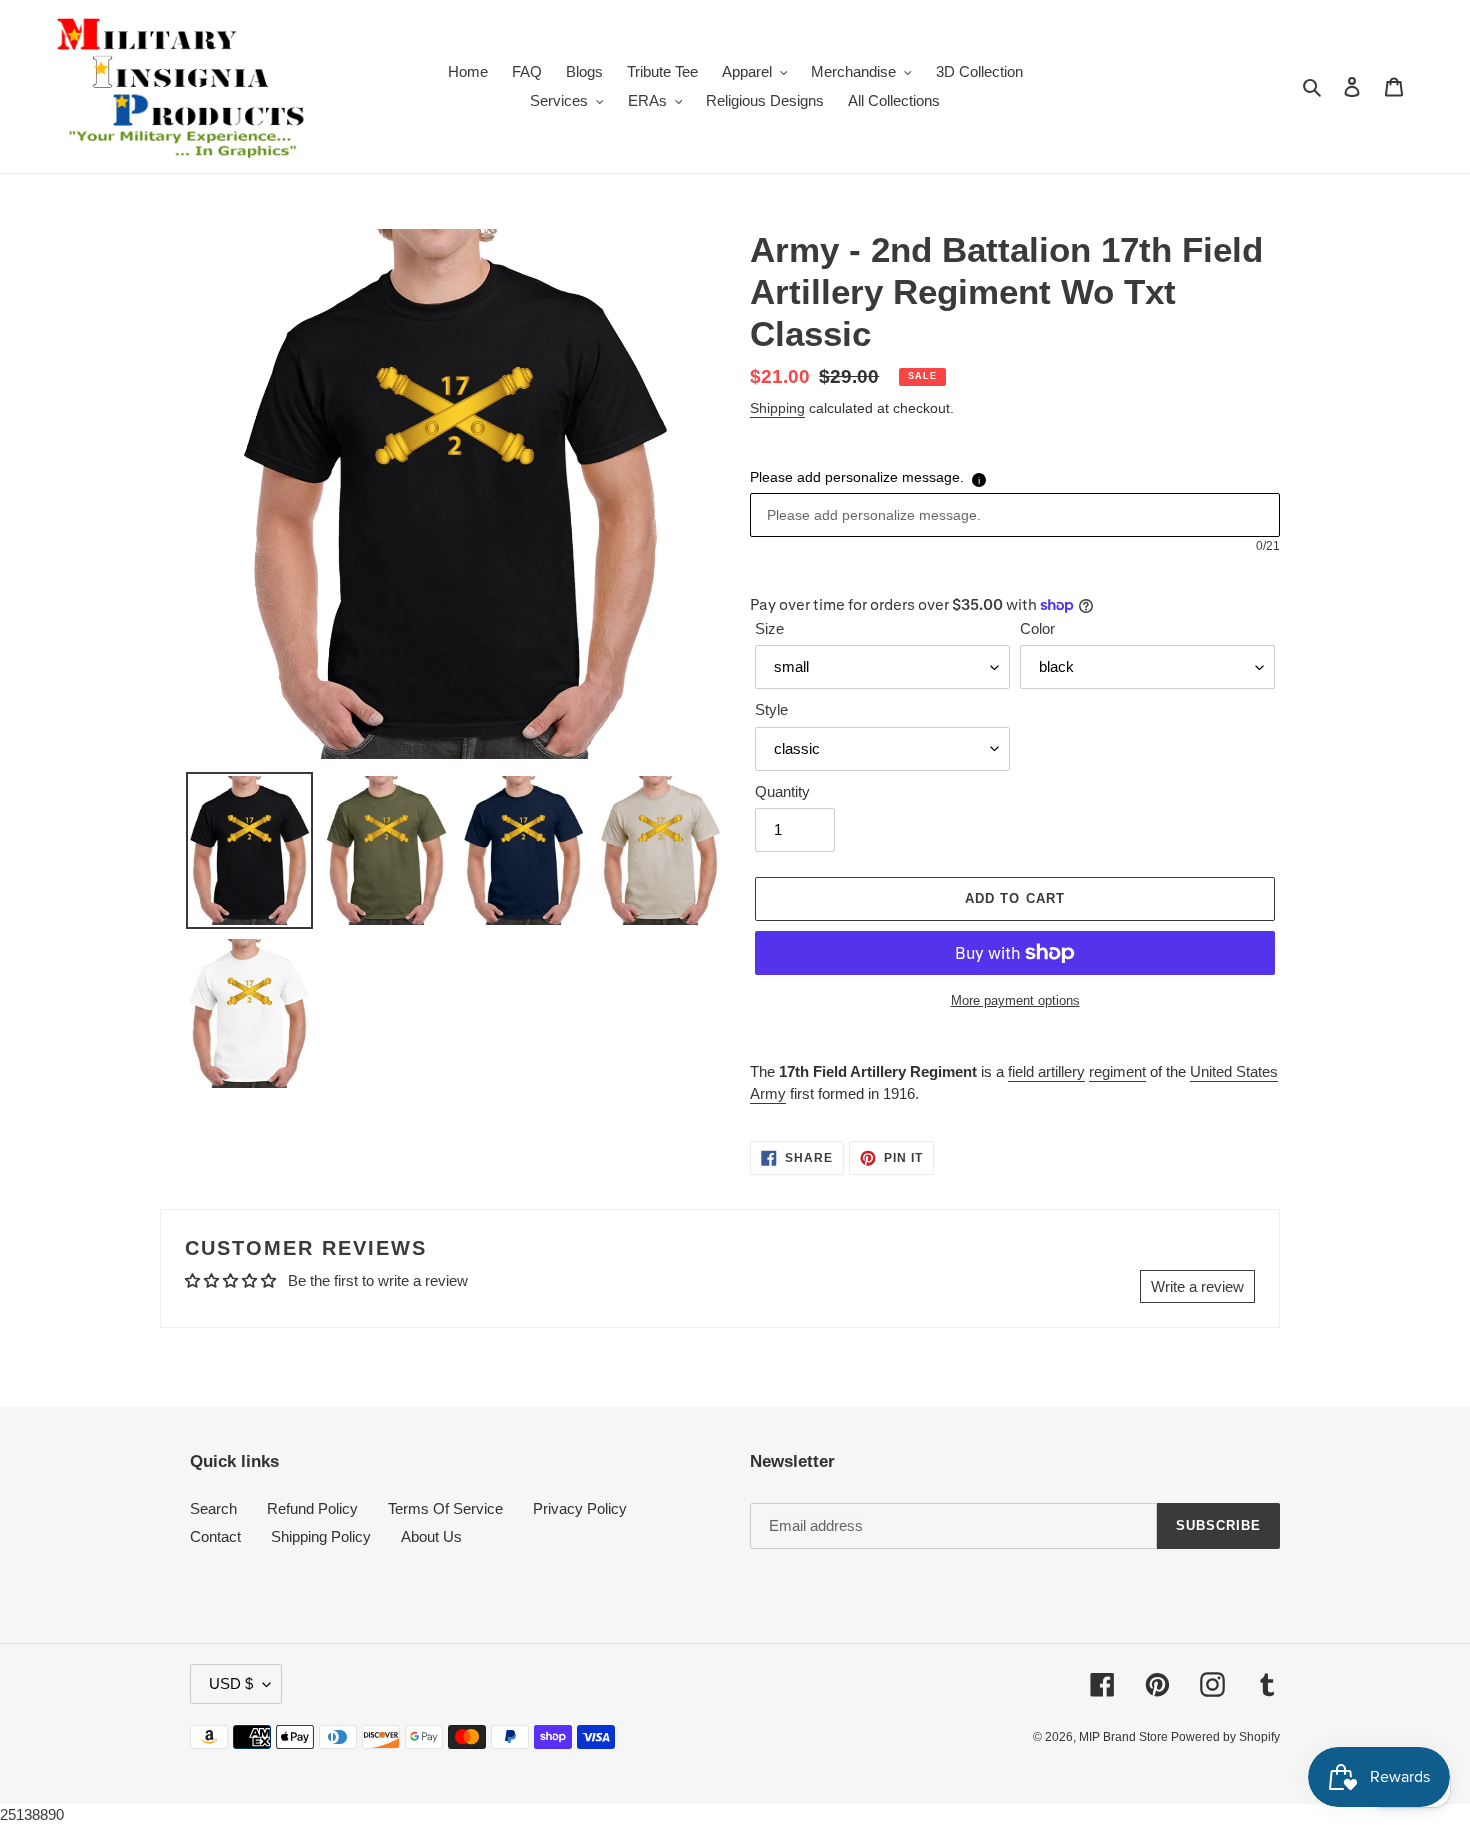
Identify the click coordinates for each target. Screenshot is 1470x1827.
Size (769, 628)
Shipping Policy (321, 1536)
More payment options (1015, 1000)
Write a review (1197, 1286)
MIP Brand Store (1125, 1737)
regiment (1117, 1071)
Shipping (777, 408)
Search (213, 1508)
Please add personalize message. (857, 477)
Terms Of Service (445, 1508)
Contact (215, 1536)
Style (771, 709)
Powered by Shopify (1225, 1737)
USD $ (231, 1683)
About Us (431, 1536)
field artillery (1046, 1071)
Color (1037, 628)
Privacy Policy (580, 1508)
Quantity (782, 791)
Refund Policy (312, 1508)
